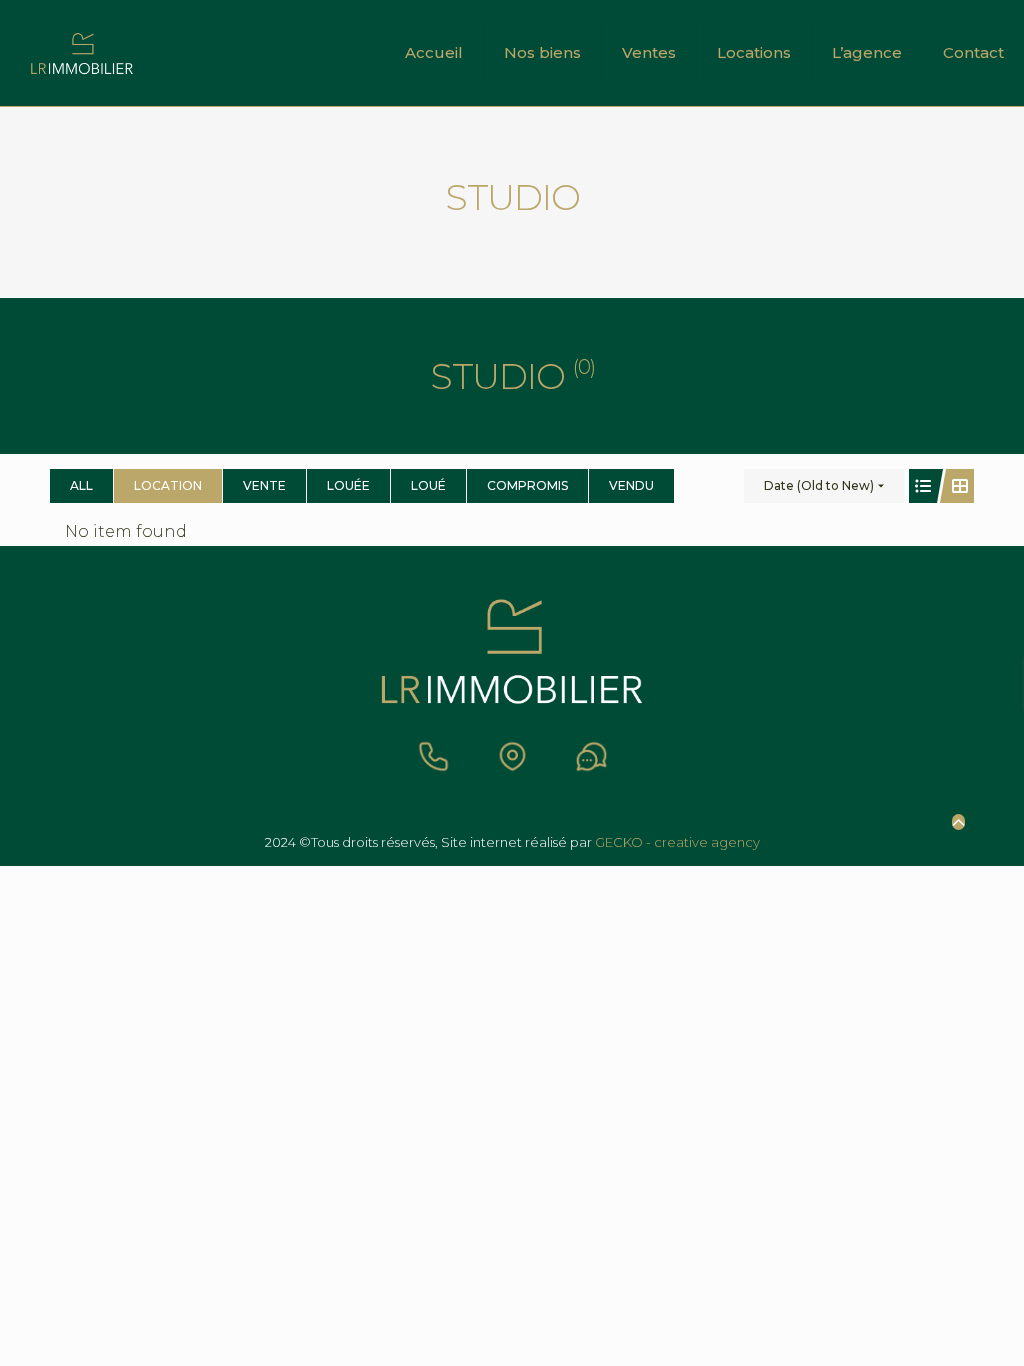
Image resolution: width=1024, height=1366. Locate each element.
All (81, 485)
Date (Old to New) (819, 485)
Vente (264, 485)
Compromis (527, 485)
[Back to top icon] (958, 822)
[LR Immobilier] (82, 53)
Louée (348, 485)
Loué (428, 485)
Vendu (631, 485)
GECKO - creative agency (677, 842)
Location (168, 485)
